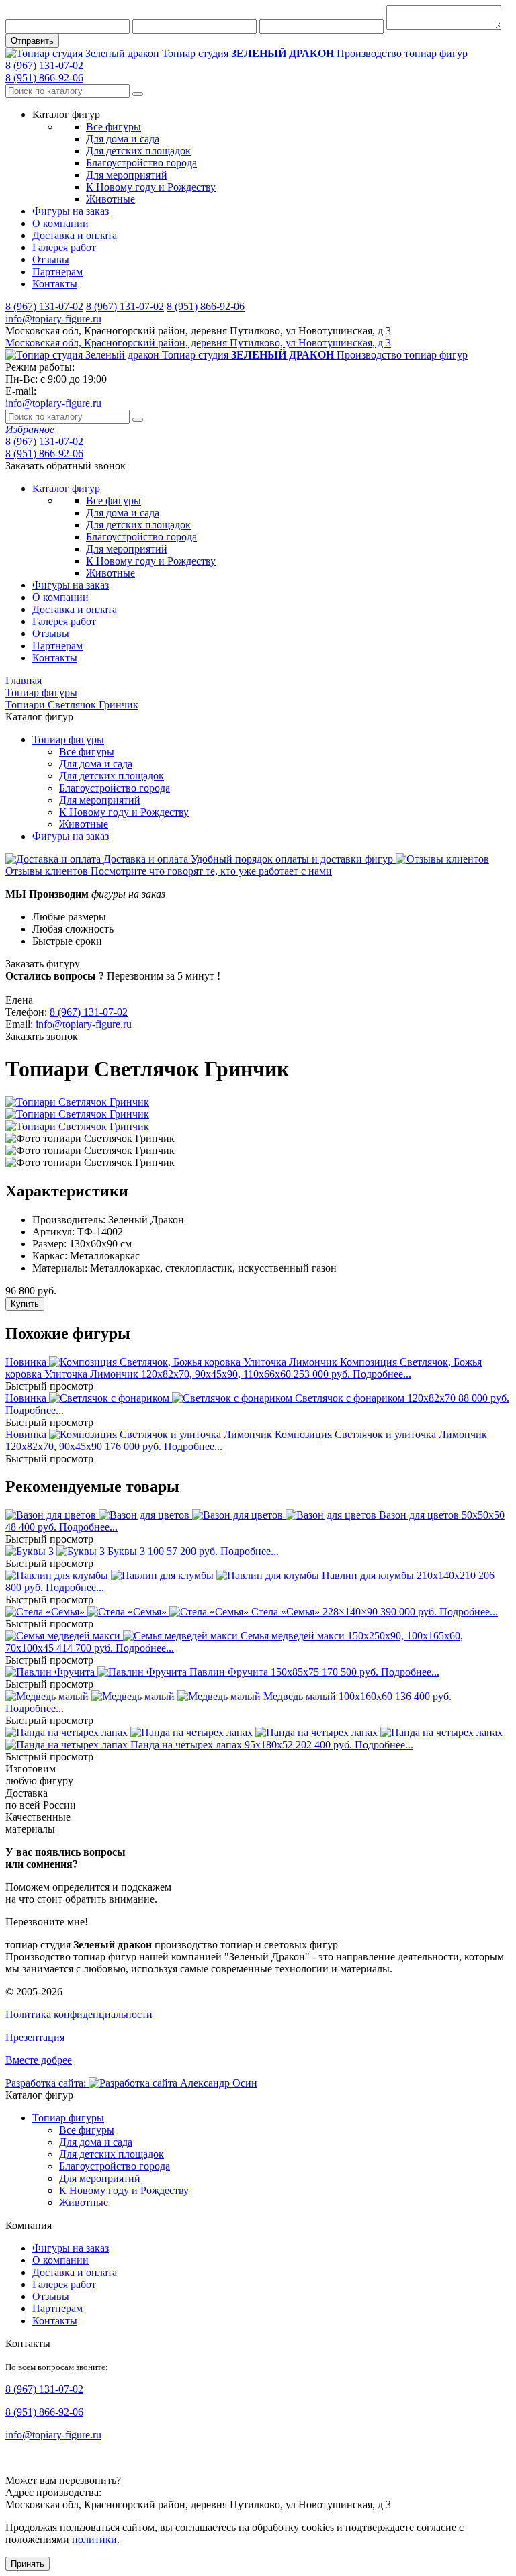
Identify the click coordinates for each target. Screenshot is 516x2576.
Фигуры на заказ (71, 211)
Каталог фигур (66, 488)
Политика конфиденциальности (79, 2014)
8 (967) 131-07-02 (44, 65)
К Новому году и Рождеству (151, 187)
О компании (60, 223)
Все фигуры (114, 127)
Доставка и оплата (75, 235)
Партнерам (57, 272)
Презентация (35, 2037)
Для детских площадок (138, 151)
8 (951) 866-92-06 (44, 78)
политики (94, 2539)
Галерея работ (64, 247)
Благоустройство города (141, 163)
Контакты (55, 284)
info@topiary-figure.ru (53, 319)
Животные (111, 199)
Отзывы (51, 259)
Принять (28, 2564)
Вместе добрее (39, 2060)
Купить (25, 1304)
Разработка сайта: (47, 2083)
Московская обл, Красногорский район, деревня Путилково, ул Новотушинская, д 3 (198, 343)
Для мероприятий (127, 175)
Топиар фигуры (68, 740)
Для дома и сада (123, 139)
